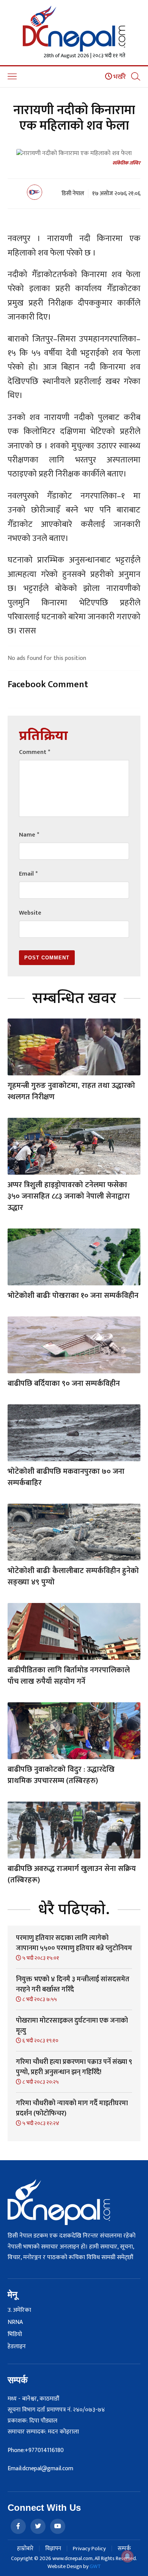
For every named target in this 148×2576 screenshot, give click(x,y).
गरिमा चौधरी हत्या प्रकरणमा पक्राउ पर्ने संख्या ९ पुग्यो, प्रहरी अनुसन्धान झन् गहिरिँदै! (74, 2067)
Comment (35, 752)
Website (30, 913)
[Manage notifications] (128, 2556)
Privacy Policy (89, 2549)
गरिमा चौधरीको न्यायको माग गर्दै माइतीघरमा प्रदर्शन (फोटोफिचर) (72, 2108)
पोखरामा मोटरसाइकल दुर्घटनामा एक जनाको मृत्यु (72, 2026)
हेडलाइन (17, 2347)
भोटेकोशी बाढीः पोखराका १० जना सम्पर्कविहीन (73, 1296)
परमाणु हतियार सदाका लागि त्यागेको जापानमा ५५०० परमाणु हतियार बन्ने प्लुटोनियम (74, 1943)
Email (28, 874)
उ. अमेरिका (19, 2310)
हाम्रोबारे (25, 2549)
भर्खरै (119, 77)
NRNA (15, 2322)
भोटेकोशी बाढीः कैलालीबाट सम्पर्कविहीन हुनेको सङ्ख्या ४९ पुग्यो (73, 1576)
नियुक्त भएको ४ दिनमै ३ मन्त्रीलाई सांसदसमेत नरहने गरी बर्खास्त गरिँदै (73, 1984)
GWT (95, 2566)
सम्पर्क (124, 2549)
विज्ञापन (53, 2549)
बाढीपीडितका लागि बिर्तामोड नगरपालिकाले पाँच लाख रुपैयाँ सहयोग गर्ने (69, 1676)
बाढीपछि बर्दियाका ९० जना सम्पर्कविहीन (64, 1384)
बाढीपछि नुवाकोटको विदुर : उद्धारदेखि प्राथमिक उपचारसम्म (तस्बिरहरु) (61, 1775)
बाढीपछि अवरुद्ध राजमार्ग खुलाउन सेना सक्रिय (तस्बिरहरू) (72, 1874)
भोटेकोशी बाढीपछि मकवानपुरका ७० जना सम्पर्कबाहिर (66, 1477)
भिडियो (15, 2335)
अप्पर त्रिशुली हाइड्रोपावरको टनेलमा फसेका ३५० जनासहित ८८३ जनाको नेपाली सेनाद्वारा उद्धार (69, 1196)
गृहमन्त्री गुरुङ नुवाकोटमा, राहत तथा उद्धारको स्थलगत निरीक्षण (71, 1091)
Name (29, 835)
